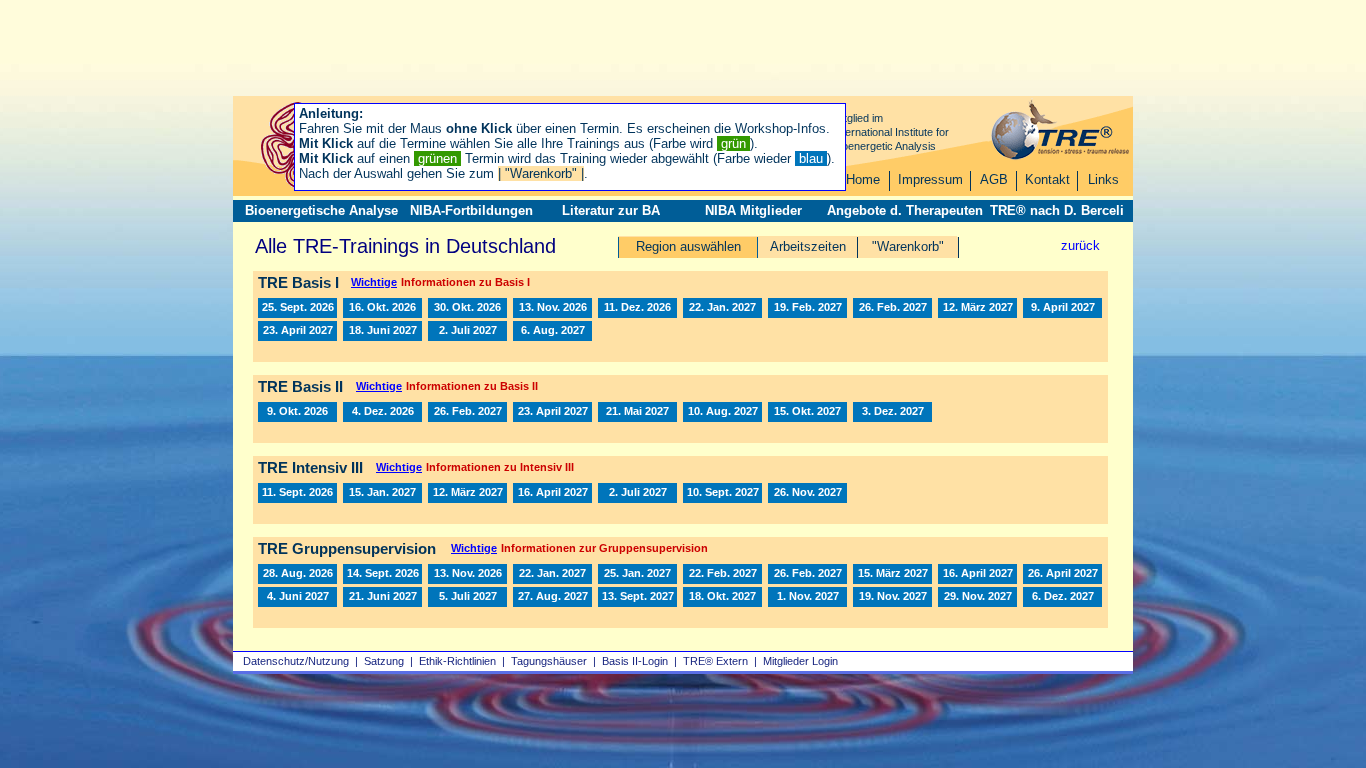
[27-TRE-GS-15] (637, 597)
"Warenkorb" (908, 246)
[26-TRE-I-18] (637, 308)
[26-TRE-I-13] (297, 308)
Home (863, 179)
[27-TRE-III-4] (637, 493)
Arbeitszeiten (808, 246)
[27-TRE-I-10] (467, 331)
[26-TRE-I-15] (467, 308)
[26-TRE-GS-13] (297, 574)
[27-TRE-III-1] (382, 493)
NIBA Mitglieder (753, 210)
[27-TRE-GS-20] (977, 597)
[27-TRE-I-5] (977, 308)
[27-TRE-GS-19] (892, 597)
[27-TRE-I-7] (1062, 308)
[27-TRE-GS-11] (382, 597)
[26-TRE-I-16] (552, 308)
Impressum (930, 179)
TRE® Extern (715, 661)
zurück (1080, 245)
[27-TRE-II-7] (892, 412)
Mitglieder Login (800, 661)
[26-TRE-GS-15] (382, 574)
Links (1103, 179)
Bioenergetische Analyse (321, 210)
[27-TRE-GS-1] (552, 574)
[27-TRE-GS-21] (1062, 597)
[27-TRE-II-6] (807, 412)
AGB (994, 179)
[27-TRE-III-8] (807, 493)
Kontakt (1047, 179)
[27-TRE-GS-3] (807, 574)
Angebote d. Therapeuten (905, 210)
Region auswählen (688, 246)
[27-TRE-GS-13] (552, 597)
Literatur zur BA (611, 210)
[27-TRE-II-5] (722, 412)
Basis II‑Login (635, 661)
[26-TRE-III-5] (297, 493)
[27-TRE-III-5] (722, 493)
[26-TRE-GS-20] (467, 574)
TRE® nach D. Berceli (1057, 210)
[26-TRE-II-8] (297, 412)
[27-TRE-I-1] (722, 308)
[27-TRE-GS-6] (892, 574)
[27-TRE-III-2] (467, 493)
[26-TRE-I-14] (382, 308)
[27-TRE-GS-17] (722, 597)
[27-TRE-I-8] (297, 331)
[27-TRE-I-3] (807, 308)
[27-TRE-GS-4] (722, 574)
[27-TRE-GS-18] (807, 597)
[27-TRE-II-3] (552, 412)
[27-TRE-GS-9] (297, 597)
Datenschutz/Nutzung (296, 661)
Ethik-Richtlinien (457, 661)
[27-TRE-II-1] (467, 412)
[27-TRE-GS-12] (467, 597)
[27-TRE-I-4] (892, 308)
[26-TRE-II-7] (382, 412)
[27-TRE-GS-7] (977, 574)
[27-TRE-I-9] (382, 331)
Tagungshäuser (549, 661)
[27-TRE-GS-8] (1062, 574)
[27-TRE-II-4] (637, 412)
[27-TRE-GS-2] (637, 574)
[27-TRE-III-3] (552, 493)
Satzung (384, 661)
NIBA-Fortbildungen (471, 210)
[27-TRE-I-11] (552, 331)
